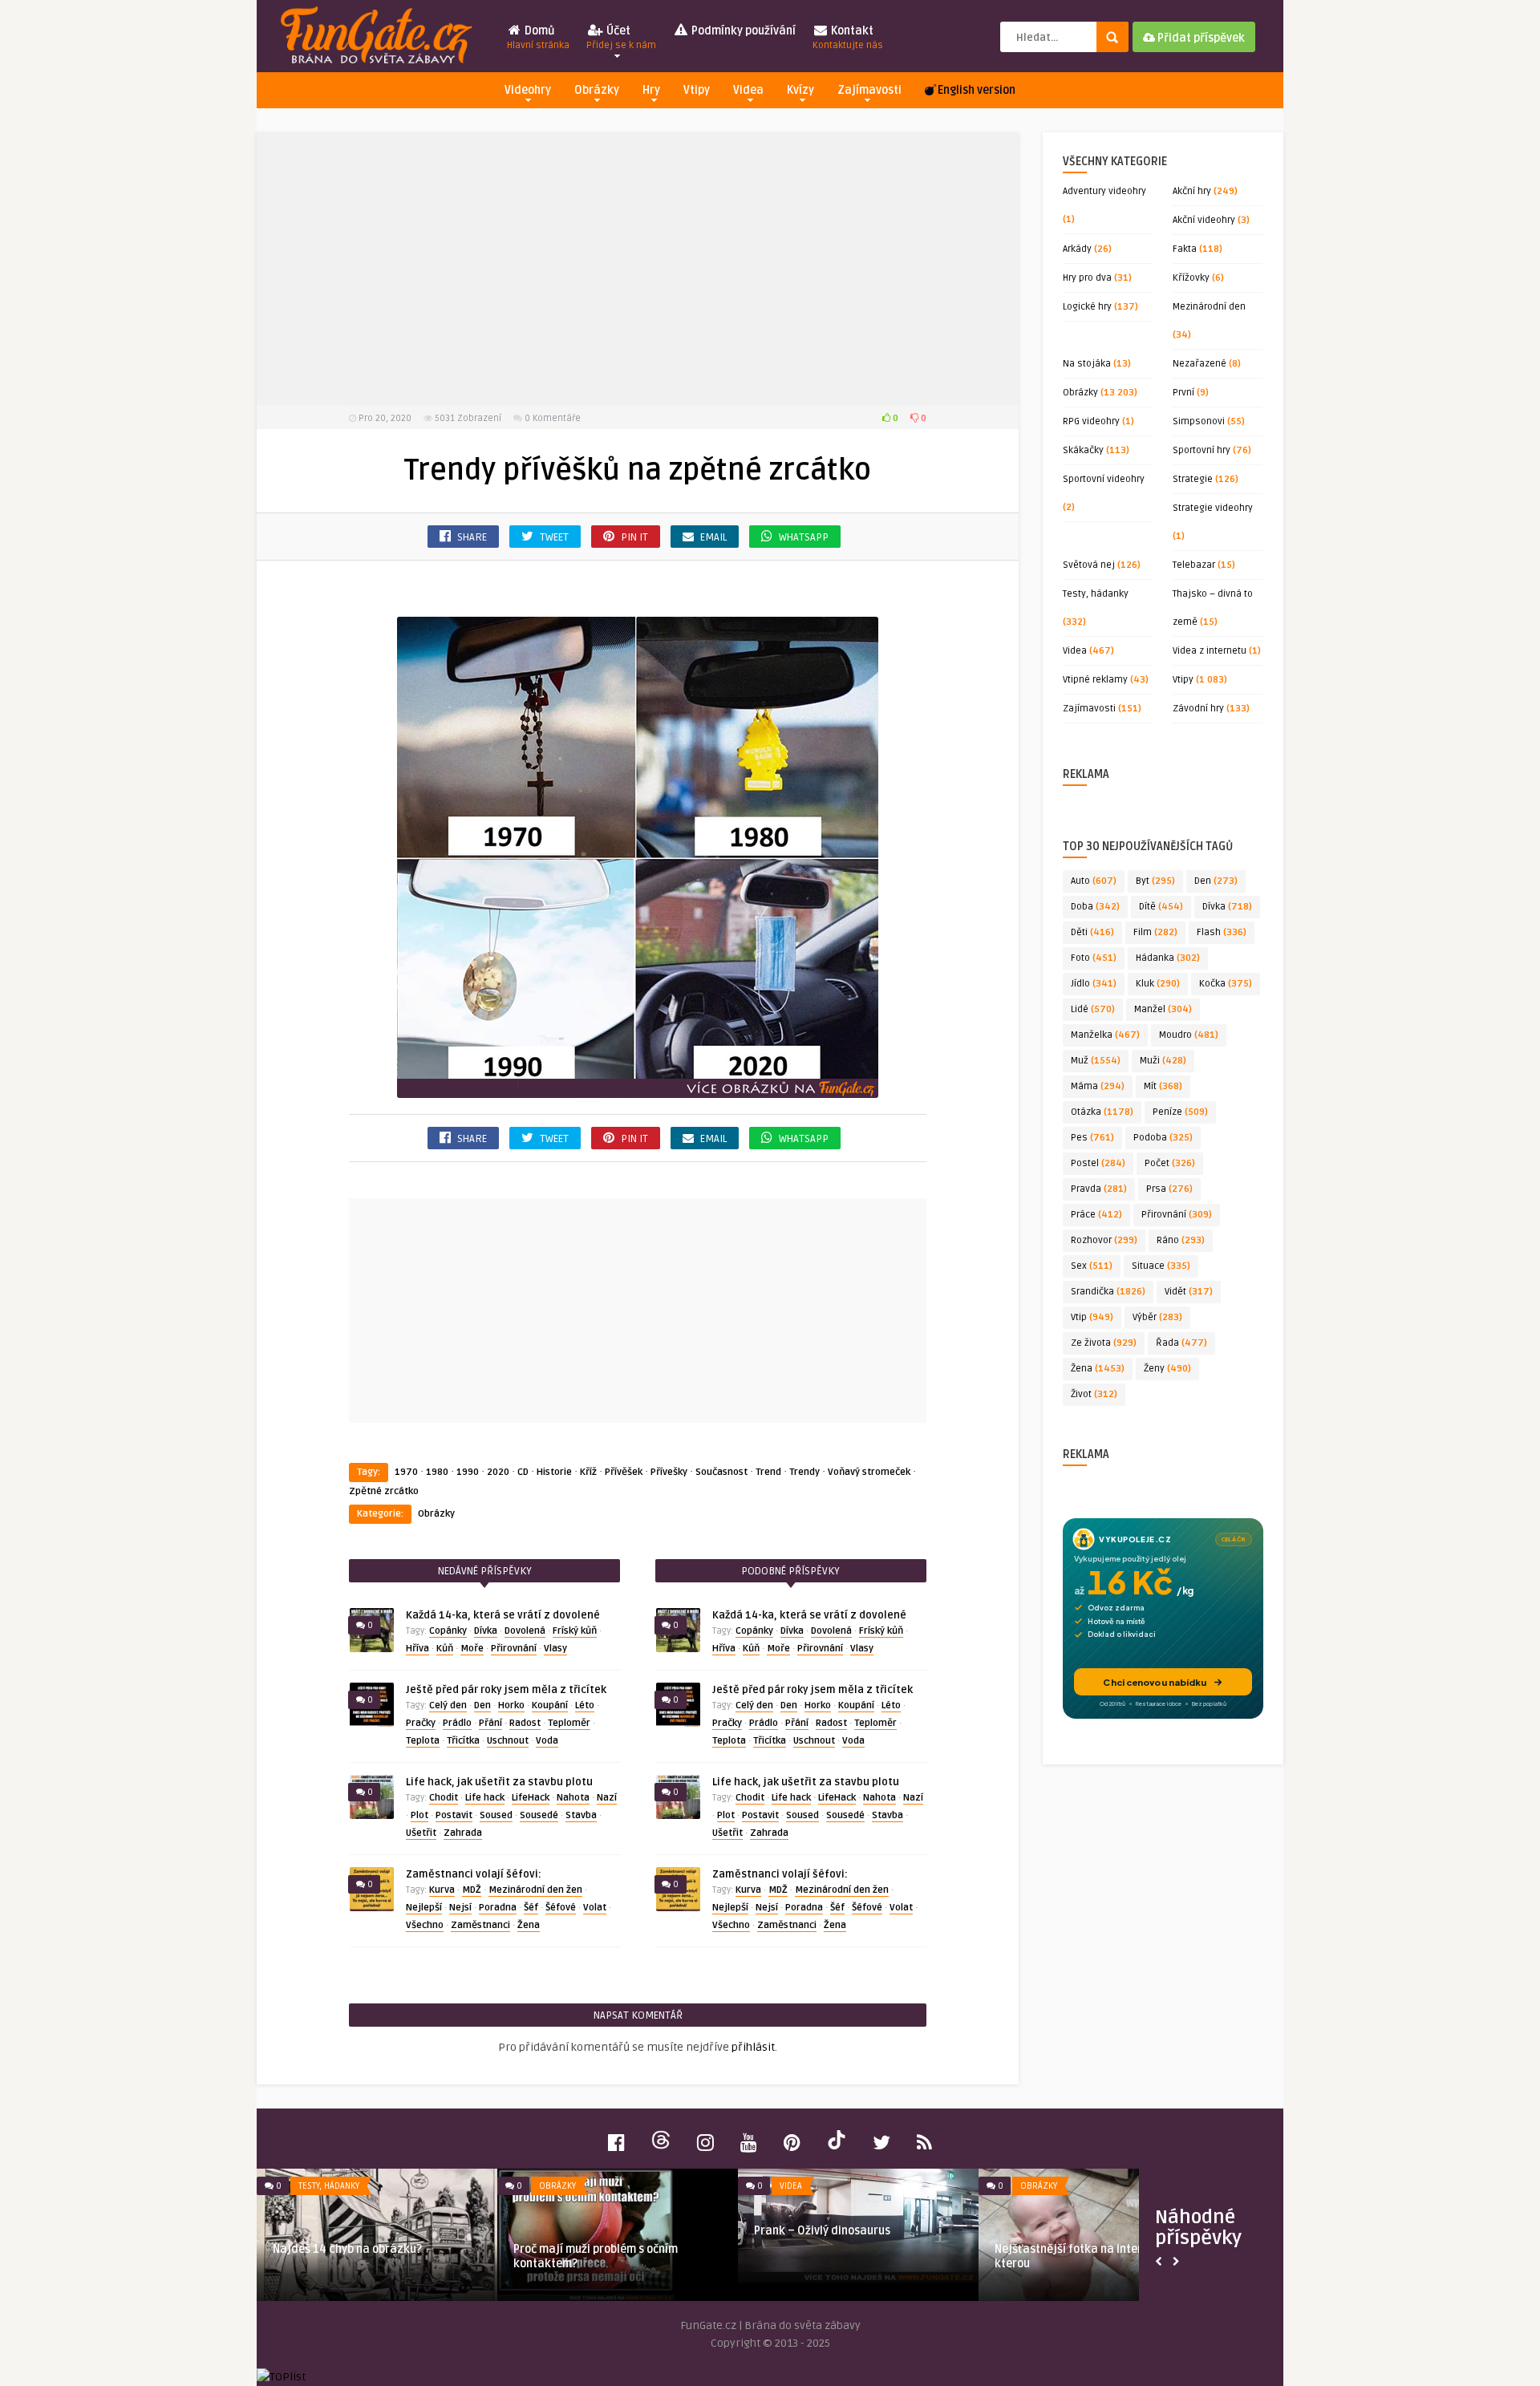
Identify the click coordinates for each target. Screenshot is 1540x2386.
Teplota (423, 1741)
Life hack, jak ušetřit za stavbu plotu (499, 1782)
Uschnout (508, 1741)
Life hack (485, 1798)
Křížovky (1191, 278)
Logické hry (1087, 307)
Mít (1163, 1086)
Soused (496, 1815)
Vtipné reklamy (1095, 680)
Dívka (486, 1631)
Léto (585, 1705)
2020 (498, 1472)
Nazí (607, 1798)
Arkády (1077, 249)
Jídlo (1094, 984)
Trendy (804, 1472)
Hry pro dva (1087, 278)
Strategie (1193, 479)
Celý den (448, 1705)
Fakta (1185, 249)
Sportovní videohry (1104, 479)
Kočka (1226, 984)
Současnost (721, 1472)
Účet (621, 38)
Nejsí (460, 1908)
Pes (1092, 1138)
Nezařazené (1200, 364)
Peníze (1180, 1112)
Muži (1163, 1061)
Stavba (581, 1815)
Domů (538, 38)
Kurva (442, 1890)
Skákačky (1083, 450)
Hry (651, 90)
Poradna (498, 1908)
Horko (511, 1705)
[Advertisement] (638, 269)
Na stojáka (1087, 364)
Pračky (421, 1723)
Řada (1181, 1343)
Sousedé (539, 1815)
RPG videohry (1091, 421)
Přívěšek (624, 1472)
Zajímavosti (869, 90)
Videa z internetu (1210, 651)
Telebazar (1194, 565)
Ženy (1167, 1369)
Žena (529, 1925)
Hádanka (1168, 958)
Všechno (425, 1925)
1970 (406, 1472)
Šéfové (561, 1908)
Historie (554, 1472)
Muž (1096, 1061)
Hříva (417, 1649)
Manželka (1105, 1035)
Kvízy (800, 90)
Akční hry (1192, 191)
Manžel (1163, 1009)
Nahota (573, 1798)
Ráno (1181, 1240)
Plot (419, 1815)
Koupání (550, 1705)
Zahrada (463, 1833)
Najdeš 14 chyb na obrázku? (347, 2249)
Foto (1094, 958)
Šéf (531, 1908)
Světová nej (1089, 565)
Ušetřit (421, 1833)
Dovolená (525, 1631)
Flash (1222, 932)
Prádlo (457, 1723)
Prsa (1169, 1189)
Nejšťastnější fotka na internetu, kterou (1082, 2256)
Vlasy (555, 1649)
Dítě (1161, 907)
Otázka (1102, 1112)
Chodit (444, 1798)
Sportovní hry (1202, 450)
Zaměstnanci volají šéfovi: (474, 1874)
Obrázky (597, 90)
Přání (490, 1723)
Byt (1155, 881)
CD (523, 1472)
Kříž (588, 1472)
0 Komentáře (553, 418)
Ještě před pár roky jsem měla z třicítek (506, 1690)
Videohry (528, 90)
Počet (1170, 1163)
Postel (1098, 1163)
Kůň (445, 1649)
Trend (768, 1472)
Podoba (1163, 1138)
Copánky (448, 1631)
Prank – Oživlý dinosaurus (822, 2231)
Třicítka (463, 1741)
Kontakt (848, 38)
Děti (1092, 932)
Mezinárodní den (1209, 307)
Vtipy (697, 90)
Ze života (1104, 1343)
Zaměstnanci (480, 1925)
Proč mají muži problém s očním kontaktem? (596, 2256)
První (1183, 393)
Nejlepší (424, 1908)
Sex (1092, 1266)
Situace (1161, 1266)
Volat (595, 1908)
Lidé (1093, 1009)
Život (1094, 1394)
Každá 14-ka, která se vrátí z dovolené (503, 1615)
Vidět (1189, 1292)
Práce (1096, 1215)
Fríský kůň (575, 1631)
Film (1155, 932)
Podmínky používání (742, 31)
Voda (547, 1741)
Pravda (1099, 1189)
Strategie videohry (1213, 508)
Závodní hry (1198, 709)
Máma (1098, 1086)
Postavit (454, 1815)
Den (482, 1705)
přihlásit (753, 2047)
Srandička (1108, 1292)
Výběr (1157, 1317)
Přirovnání (514, 1649)
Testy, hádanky (1096, 594)
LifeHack (531, 1798)
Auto (1094, 881)
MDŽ (472, 1890)
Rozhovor (1104, 1240)
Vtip (1092, 1317)
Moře (472, 1649)
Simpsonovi (1199, 421)
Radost (525, 1723)
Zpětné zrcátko (384, 1491)
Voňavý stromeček (869, 1472)
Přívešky (669, 1472)
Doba (1095, 907)
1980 (437, 1472)
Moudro (1189, 1035)
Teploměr (569, 1723)
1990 (468, 1472)
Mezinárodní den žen (535, 1890)
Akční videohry (1204, 220)
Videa (748, 90)
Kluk (1158, 984)
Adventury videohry (1104, 191)
